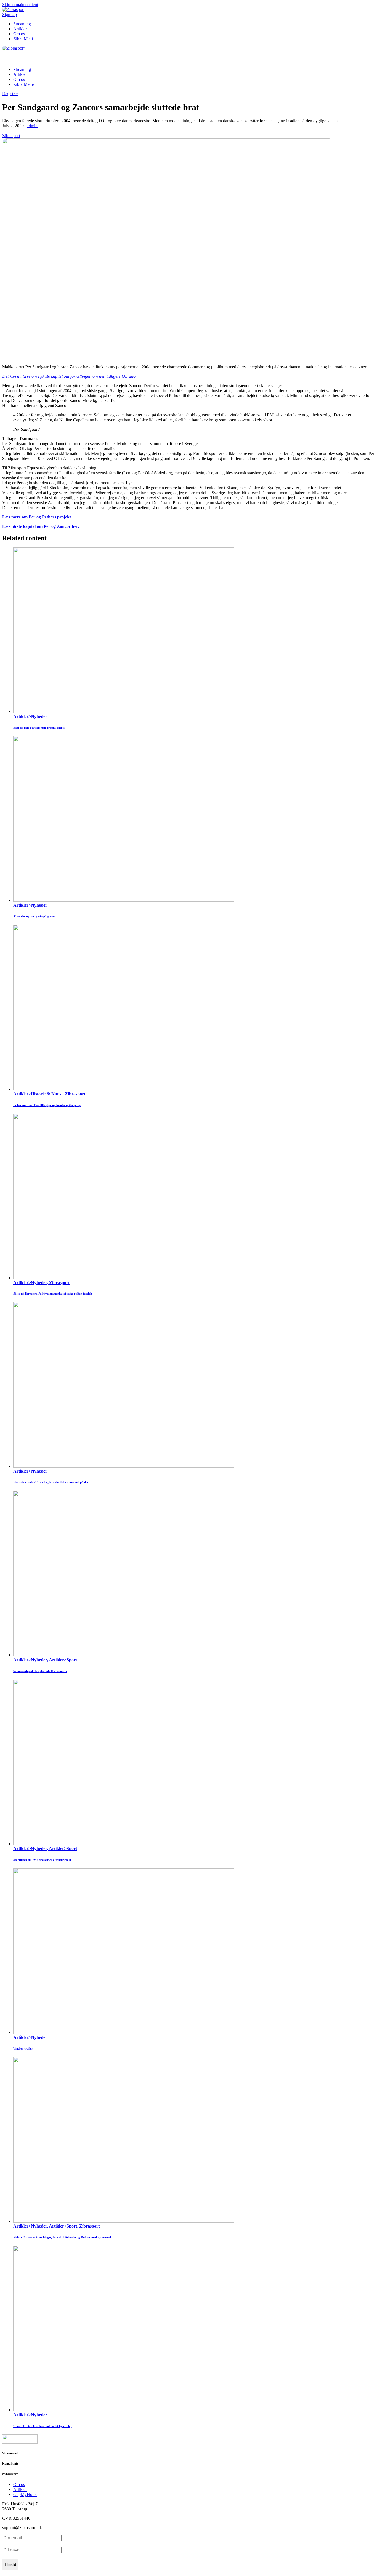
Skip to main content (20, 5)
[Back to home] (13, 48)
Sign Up (10, 14)
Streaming (22, 24)
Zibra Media (24, 39)
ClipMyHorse (25, 2494)
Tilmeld (10, 2565)
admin (32, 126)
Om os (19, 34)
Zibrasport (11, 136)
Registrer (10, 94)
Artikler (20, 29)
